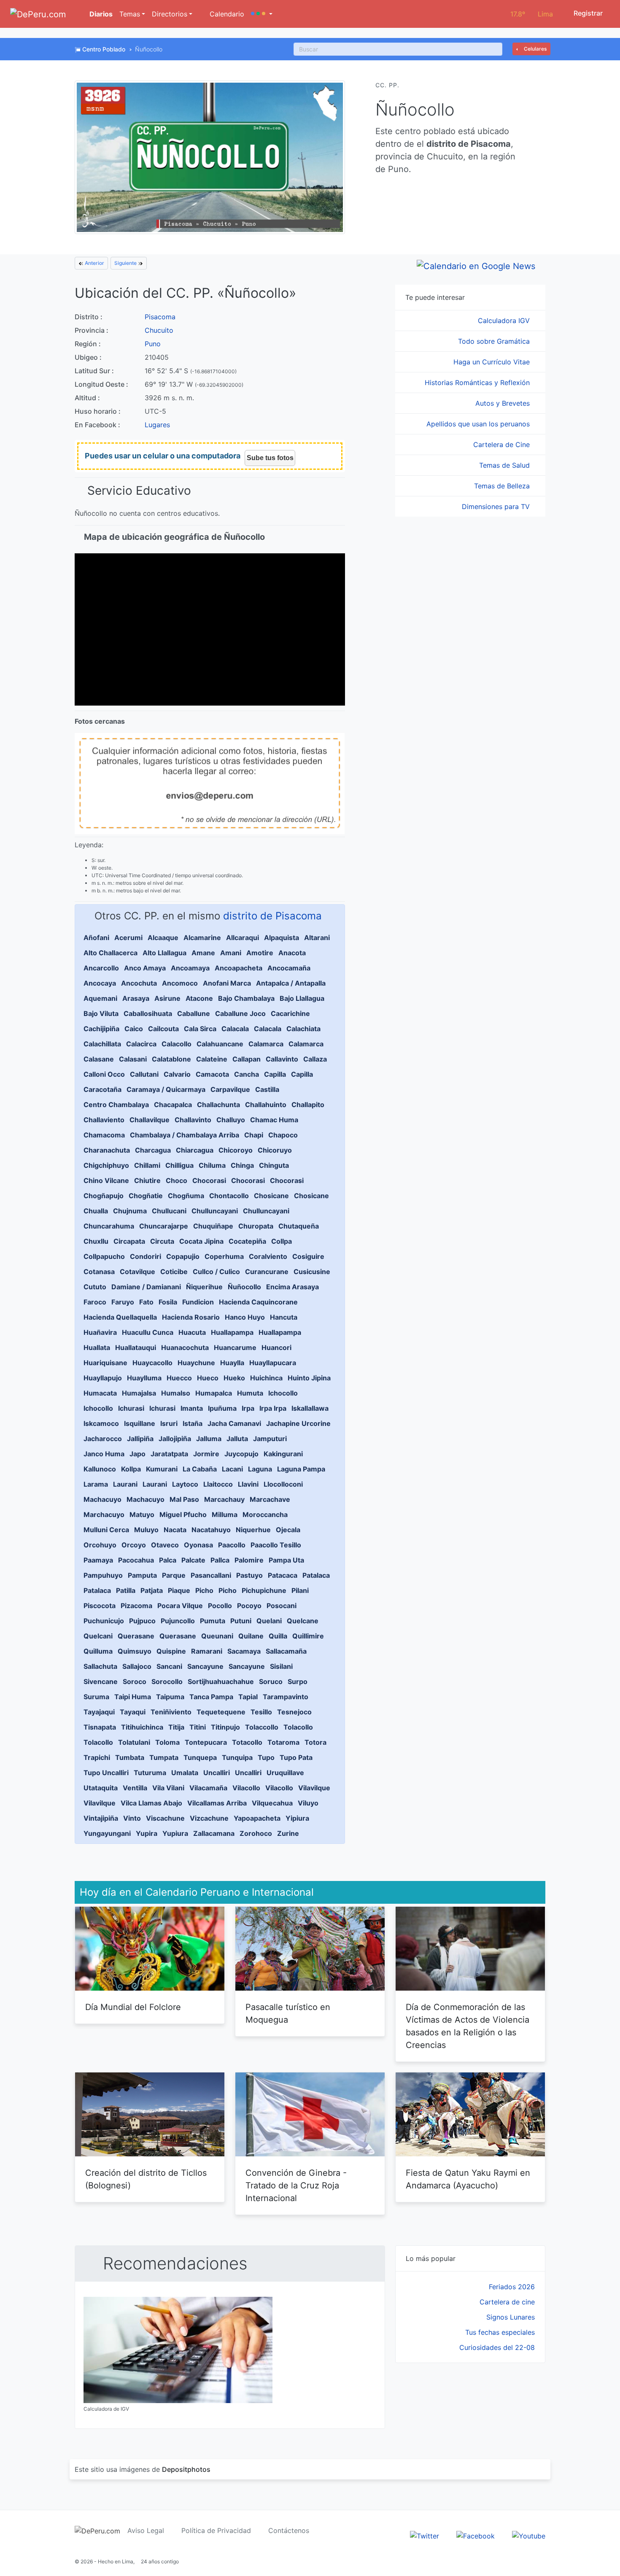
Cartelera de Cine (503, 445)
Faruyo (123, 1302)
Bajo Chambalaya (246, 998)
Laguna (260, 1469)
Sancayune (205, 1666)
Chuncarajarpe (164, 1226)
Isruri (169, 1423)
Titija (176, 1727)
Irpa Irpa (273, 1408)
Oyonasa (198, 1545)
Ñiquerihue (204, 1287)
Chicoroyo (236, 1150)
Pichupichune (264, 1590)
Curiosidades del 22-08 (497, 2347)
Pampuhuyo (103, 1575)
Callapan (247, 1059)
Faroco (95, 1302)
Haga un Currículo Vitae (493, 362)
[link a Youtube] (529, 2535)
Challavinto (193, 1120)
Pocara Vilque (180, 1606)
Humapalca (214, 1393)
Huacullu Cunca (148, 1332)
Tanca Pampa (211, 1697)
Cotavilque (137, 1272)
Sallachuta (100, 1666)
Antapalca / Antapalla (291, 983)
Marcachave (270, 1499)
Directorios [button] (170, 14)
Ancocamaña (289, 968)
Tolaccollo (262, 1727)
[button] (262, 14)
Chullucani (169, 1211)
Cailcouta (163, 1029)
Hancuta (284, 1317)
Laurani (125, 1484)
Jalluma (209, 1439)
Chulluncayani (215, 1211)
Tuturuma (150, 1773)
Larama (96, 1484)
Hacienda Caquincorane (258, 1302)
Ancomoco (180, 983)
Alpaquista (282, 938)
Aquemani (100, 998)
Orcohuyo (100, 1545)
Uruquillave (285, 1773)
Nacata (175, 1530)
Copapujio (183, 1256)
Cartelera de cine (507, 2302)
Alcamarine (202, 938)
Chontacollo (229, 1196)
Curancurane (267, 1272)
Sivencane (101, 1681)
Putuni (241, 1621)
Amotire (260, 953)
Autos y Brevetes (504, 403)
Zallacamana (214, 1833)
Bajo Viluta (101, 1013)
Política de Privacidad (216, 2530)
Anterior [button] (94, 263)
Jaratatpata (169, 1454)
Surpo (298, 1681)
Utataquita (101, 1788)
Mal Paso (184, 1499)
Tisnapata (100, 1727)
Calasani (133, 1059)
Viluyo (308, 1803)
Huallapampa (232, 1332)
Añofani (96, 938)
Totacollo (247, 1742)
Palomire (249, 1560)
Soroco (135, 1681)
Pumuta (213, 1621)
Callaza (315, 1059)
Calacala (235, 1029)
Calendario (226, 14)
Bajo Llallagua (302, 998)
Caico (134, 1029)
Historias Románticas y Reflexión (478, 383)
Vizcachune (209, 1818)
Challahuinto (266, 1105)
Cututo (95, 1287)
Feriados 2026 (512, 2287)
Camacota (212, 1074)
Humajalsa (139, 1393)
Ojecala (288, 1530)
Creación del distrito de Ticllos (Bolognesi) (146, 2179)
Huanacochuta (185, 1347)
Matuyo (142, 1514)
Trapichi (97, 1757)
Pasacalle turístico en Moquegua (288, 2013)
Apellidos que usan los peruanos (479, 424)
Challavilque (150, 1120)
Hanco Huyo (245, 1317)
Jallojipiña (175, 1439)
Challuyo (231, 1120)
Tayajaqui (99, 1712)
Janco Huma (104, 1454)
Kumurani (162, 1469)
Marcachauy (224, 1499)
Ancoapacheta (239, 968)
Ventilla (135, 1788)
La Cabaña (200, 1469)
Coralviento (268, 1256)
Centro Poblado (104, 49)
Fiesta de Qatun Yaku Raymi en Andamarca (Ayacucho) (468, 2179)
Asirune (167, 998)
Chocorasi (209, 1180)
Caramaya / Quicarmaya (166, 1089)
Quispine (171, 1651)
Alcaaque (163, 938)
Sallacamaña (286, 1651)
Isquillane (140, 1423)
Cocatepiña (247, 1241)
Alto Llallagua (164, 953)
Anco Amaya (145, 968)
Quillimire (308, 1636)
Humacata (100, 1393)
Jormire (206, 1454)
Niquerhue (253, 1530)
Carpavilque (230, 1089)
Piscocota (100, 1606)
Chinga (242, 1165)
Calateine (212, 1059)
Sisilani (281, 1666)
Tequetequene (221, 1712)
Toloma (167, 1742)
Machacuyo (102, 1499)
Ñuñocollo (244, 1287)
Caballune (194, 1013)
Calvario (177, 1074)
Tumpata (164, 1757)
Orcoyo (134, 1545)
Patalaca (316, 1575)
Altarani (317, 938)
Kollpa (131, 1469)
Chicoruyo (275, 1150)
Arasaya (136, 998)
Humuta (250, 1393)
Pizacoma (136, 1606)
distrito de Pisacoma (272, 916)
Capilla (275, 1074)
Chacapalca (173, 1105)
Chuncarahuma (109, 1226)
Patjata (152, 1590)
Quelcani (98, 1636)
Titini (198, 1727)
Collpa (282, 1241)
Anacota (292, 953)
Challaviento (104, 1120)
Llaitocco (218, 1484)
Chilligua (179, 1165)
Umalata (185, 1773)
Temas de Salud (505, 465)
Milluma (225, 1514)
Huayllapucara (273, 1363)
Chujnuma (130, 1211)
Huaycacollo (152, 1363)
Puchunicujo (104, 1621)
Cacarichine (290, 1013)
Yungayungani (107, 1833)
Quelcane (303, 1621)
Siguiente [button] (126, 263)
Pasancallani (211, 1575)
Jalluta (237, 1439)
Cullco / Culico (216, 1272)
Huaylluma (144, 1378)
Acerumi (128, 938)
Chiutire (147, 1180)
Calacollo (177, 1044)
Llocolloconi (283, 1484)
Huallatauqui (136, 1347)
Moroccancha (265, 1514)
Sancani (169, 1666)
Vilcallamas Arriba (217, 1803)
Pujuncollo (178, 1621)
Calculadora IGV (505, 321)
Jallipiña (140, 1439)
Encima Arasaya (292, 1287)
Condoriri (146, 1256)
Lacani (232, 1469)
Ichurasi (131, 1408)
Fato (146, 1302)
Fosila (168, 1302)
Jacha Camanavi (234, 1423)
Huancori (276, 1347)
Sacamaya (244, 1651)
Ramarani (207, 1651)
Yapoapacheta (257, 1818)
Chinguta (274, 1165)
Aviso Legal (146, 2530)
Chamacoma (104, 1135)
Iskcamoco (101, 1423)
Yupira (147, 1833)
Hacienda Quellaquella (120, 1317)
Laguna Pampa (301, 1469)
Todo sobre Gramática (495, 341)
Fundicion (198, 1302)
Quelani (269, 1621)
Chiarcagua (195, 1150)
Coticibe (174, 1272)
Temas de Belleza (503, 486)
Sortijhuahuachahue (221, 1681)
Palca (168, 1560)
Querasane (136, 1636)
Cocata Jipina (201, 1241)
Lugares (157, 425)
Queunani (217, 1636)
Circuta (162, 1241)
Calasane (99, 1059)
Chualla (96, 1211)
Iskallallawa (310, 1408)
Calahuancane (220, 1044)
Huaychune (196, 1363)
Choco (177, 1180)
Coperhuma (224, 1256)
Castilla (267, 1089)
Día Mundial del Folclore (133, 2007)
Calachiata (303, 1029)
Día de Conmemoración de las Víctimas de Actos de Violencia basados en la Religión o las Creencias (468, 2026)
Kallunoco (100, 1469)
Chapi (254, 1135)
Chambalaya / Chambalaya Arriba (185, 1135)
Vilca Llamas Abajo (151, 1803)
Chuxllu (96, 1241)
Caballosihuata (148, 1013)
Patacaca (283, 1575)
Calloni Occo (104, 1074)
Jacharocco (103, 1439)
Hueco (208, 1378)
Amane (203, 953)
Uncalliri (217, 1773)
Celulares (535, 49)
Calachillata (102, 1044)
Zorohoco (256, 1833)
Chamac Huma (274, 1120)
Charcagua (153, 1150)
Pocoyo (249, 1606)
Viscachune (165, 1818)
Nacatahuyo (211, 1530)
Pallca (220, 1560)
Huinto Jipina (309, 1378)
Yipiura (297, 1818)
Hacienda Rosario (191, 1317)
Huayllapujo (103, 1378)
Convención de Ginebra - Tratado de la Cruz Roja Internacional (296, 2185)
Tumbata (130, 1757)
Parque (174, 1575)
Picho (204, 1590)
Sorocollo (167, 1681)
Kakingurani (283, 1454)
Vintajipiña (101, 1818)
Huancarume (235, 1347)
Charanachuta (107, 1150)
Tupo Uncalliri (106, 1773)
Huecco (179, 1378)
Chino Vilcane (106, 1180)
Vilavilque (314, 1788)
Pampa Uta (286, 1560)
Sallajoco (137, 1666)
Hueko (234, 1378)
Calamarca (266, 1044)
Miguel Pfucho (183, 1514)
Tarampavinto (286, 1697)
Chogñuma (186, 1196)
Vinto (132, 1818)
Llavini (248, 1484)
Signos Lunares (511, 2317)
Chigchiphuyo (106, 1165)
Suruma (96, 1697)
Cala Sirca (200, 1029)
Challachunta (218, 1105)
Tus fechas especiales (500, 2332)
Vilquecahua (272, 1803)
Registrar (587, 13)
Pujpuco (142, 1621)
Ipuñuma (222, 1408)
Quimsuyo (135, 1651)
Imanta (192, 1408)
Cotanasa (99, 1272)
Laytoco (185, 1484)
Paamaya (98, 1560)
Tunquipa (237, 1757)
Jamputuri (270, 1439)
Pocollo (220, 1606)
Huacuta (192, 1332)
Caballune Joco (240, 1013)
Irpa (248, 1408)
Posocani (282, 1606)
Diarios (100, 14)
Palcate (193, 1560)
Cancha (247, 1074)
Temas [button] (130, 14)
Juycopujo (241, 1454)
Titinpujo (225, 1727)
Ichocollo (283, 1393)
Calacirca (141, 1044)
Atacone (199, 998)
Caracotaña (102, 1089)
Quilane (251, 1636)
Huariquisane (105, 1363)
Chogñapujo (104, 1196)
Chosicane (271, 1196)
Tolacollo (298, 1727)
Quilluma (98, 1651)
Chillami (147, 1165)
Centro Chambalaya (116, 1105)
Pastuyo (249, 1575)
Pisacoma (160, 317)
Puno (153, 344)
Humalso (176, 1393)
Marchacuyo (104, 1514)
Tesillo (261, 1712)
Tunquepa (200, 1757)
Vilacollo (246, 1788)
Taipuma (170, 1697)
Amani (231, 953)
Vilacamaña (208, 1788)
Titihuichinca (142, 1727)
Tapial (248, 1697)
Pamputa (142, 1575)
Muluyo (146, 1530)
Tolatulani (134, 1742)
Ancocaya (100, 983)
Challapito (308, 1105)
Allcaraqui (243, 938)
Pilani (300, 1590)
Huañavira (100, 1332)
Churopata (256, 1226)
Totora (315, 1742)
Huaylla (232, 1363)
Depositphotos (186, 2469)
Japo (137, 1454)
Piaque (179, 1590)
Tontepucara (206, 1742)
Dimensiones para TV (497, 507)
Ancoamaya (190, 968)
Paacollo (232, 1545)
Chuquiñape (213, 1226)
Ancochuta (139, 983)
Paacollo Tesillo (276, 1545)
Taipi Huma (133, 1697)
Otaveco (165, 1545)
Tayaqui (133, 1712)
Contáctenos (289, 2530)
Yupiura (175, 1833)
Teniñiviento (171, 1712)
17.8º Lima (532, 14)
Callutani (144, 1074)
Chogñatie (146, 1196)
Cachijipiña (101, 1029)
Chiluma (212, 1165)
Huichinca (266, 1378)
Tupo (266, 1757)
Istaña (193, 1423)
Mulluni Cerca (106, 1530)
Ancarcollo (101, 968)
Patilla (126, 1590)
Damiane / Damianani (146, 1287)
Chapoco (283, 1135)
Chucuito (159, 330)
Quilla (278, 1636)
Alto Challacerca (111, 953)
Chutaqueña (299, 1226)
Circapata (129, 1241)
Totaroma (283, 1742)
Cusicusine (312, 1272)
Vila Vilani (168, 1788)
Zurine (288, 1833)
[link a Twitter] (425, 2535)
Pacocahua (136, 1560)
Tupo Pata (296, 1757)
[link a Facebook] (476, 2535)
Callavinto (282, 1059)
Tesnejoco (294, 1712)
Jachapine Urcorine (298, 1423)
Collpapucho (104, 1256)
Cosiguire (308, 1256)
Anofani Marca (227, 983)
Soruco (271, 1681)
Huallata (97, 1347)
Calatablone (171, 1059)
